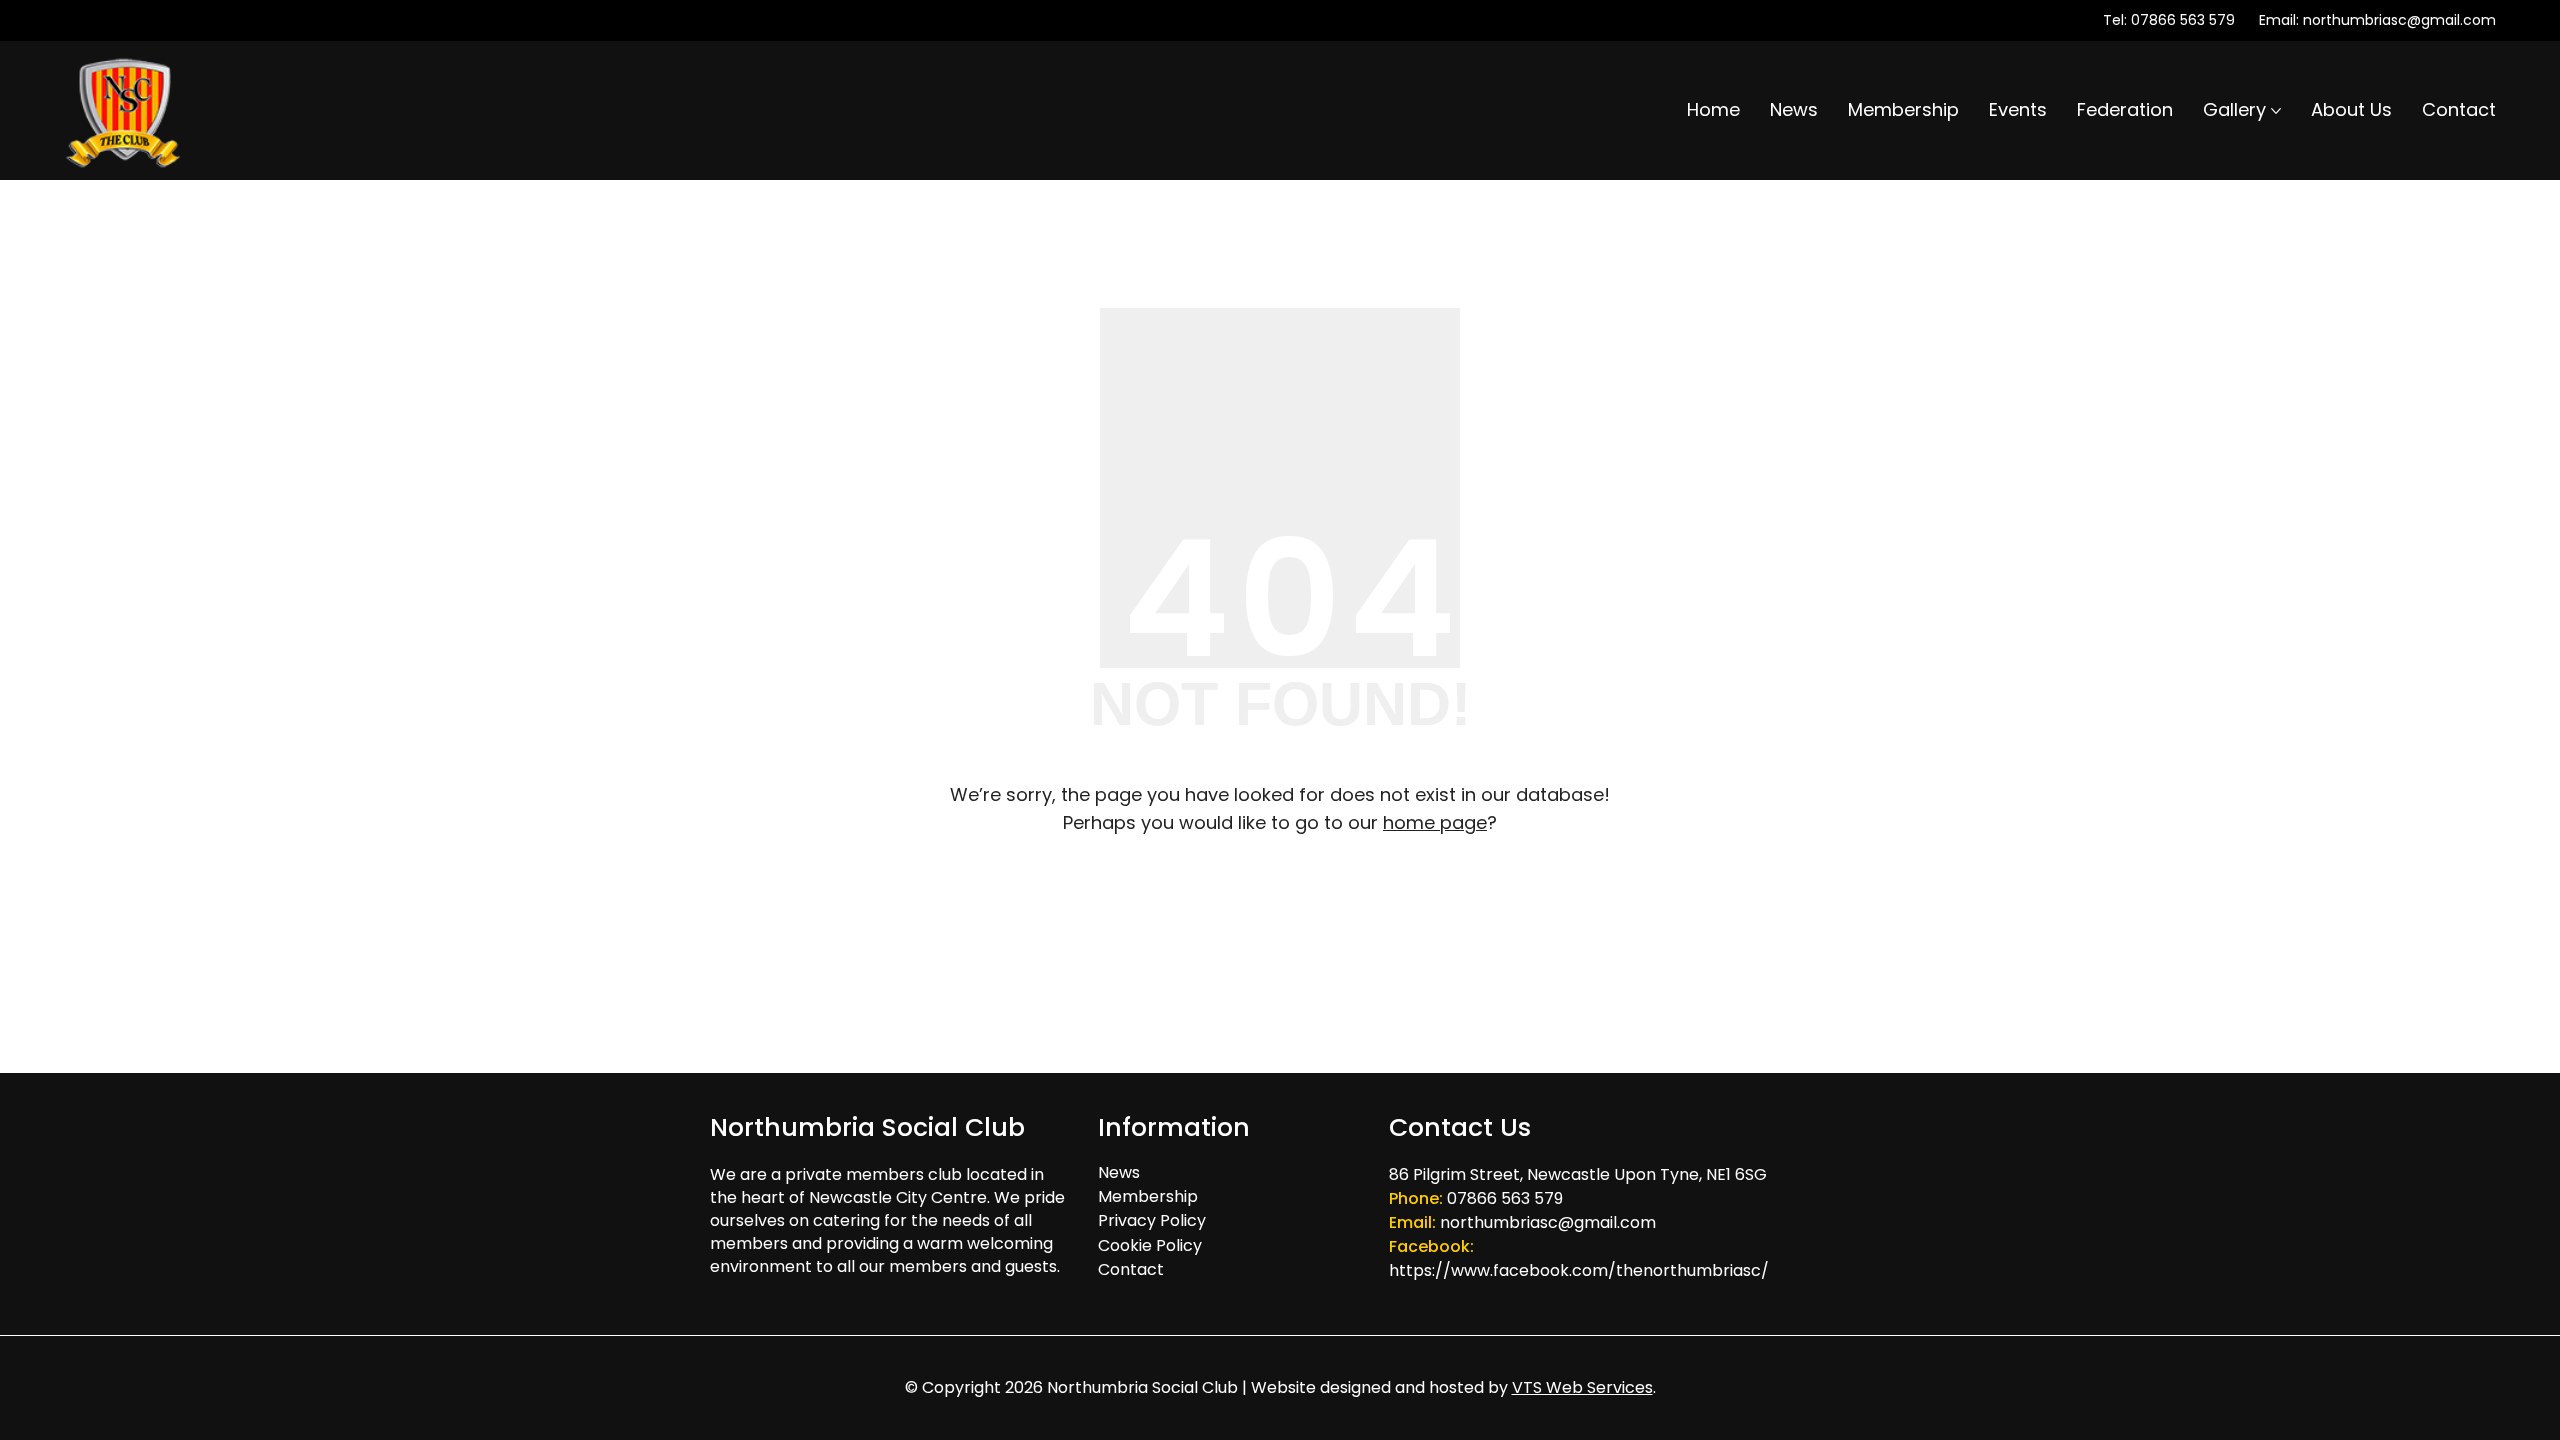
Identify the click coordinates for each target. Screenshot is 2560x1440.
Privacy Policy (1152, 1220)
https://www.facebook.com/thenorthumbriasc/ (1579, 1270)
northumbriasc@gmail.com (2399, 20)
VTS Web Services (1582, 1387)
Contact (1131, 1269)
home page (1435, 822)
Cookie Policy (1150, 1245)
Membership (1148, 1196)
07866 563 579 (2183, 20)
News (1119, 1172)
